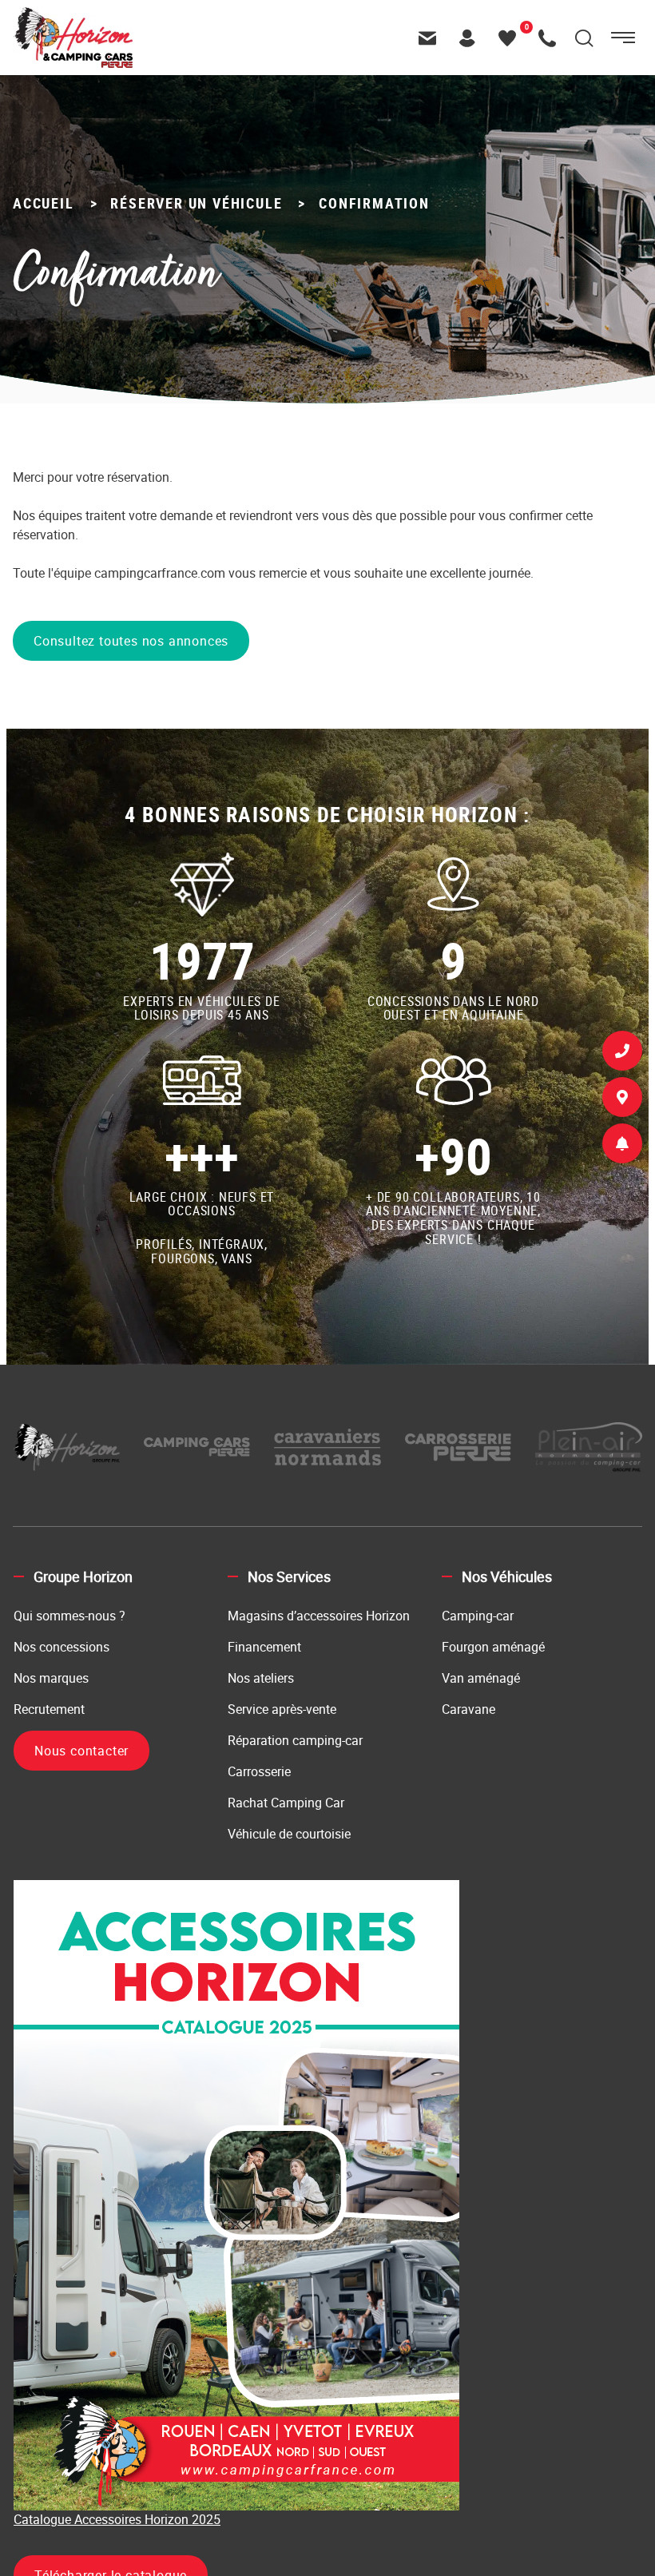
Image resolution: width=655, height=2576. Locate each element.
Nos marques (51, 1678)
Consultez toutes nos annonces (131, 641)
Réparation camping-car (295, 1740)
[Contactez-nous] (431, 38)
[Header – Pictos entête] (471, 38)
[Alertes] (622, 1147)
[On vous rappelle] (622, 1054)
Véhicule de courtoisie (289, 1834)
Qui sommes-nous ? (69, 1616)
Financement (264, 1647)
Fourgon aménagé (493, 1647)
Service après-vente (282, 1709)
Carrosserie (259, 1771)
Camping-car (478, 1616)
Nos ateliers (261, 1678)
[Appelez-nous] (551, 38)
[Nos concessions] (622, 1100)
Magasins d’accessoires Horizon (319, 1616)
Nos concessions (62, 1647)
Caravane (468, 1709)
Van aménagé (481, 1678)
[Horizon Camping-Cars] (73, 16)
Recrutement (49, 1709)
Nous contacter (81, 1751)
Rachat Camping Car (286, 1803)
